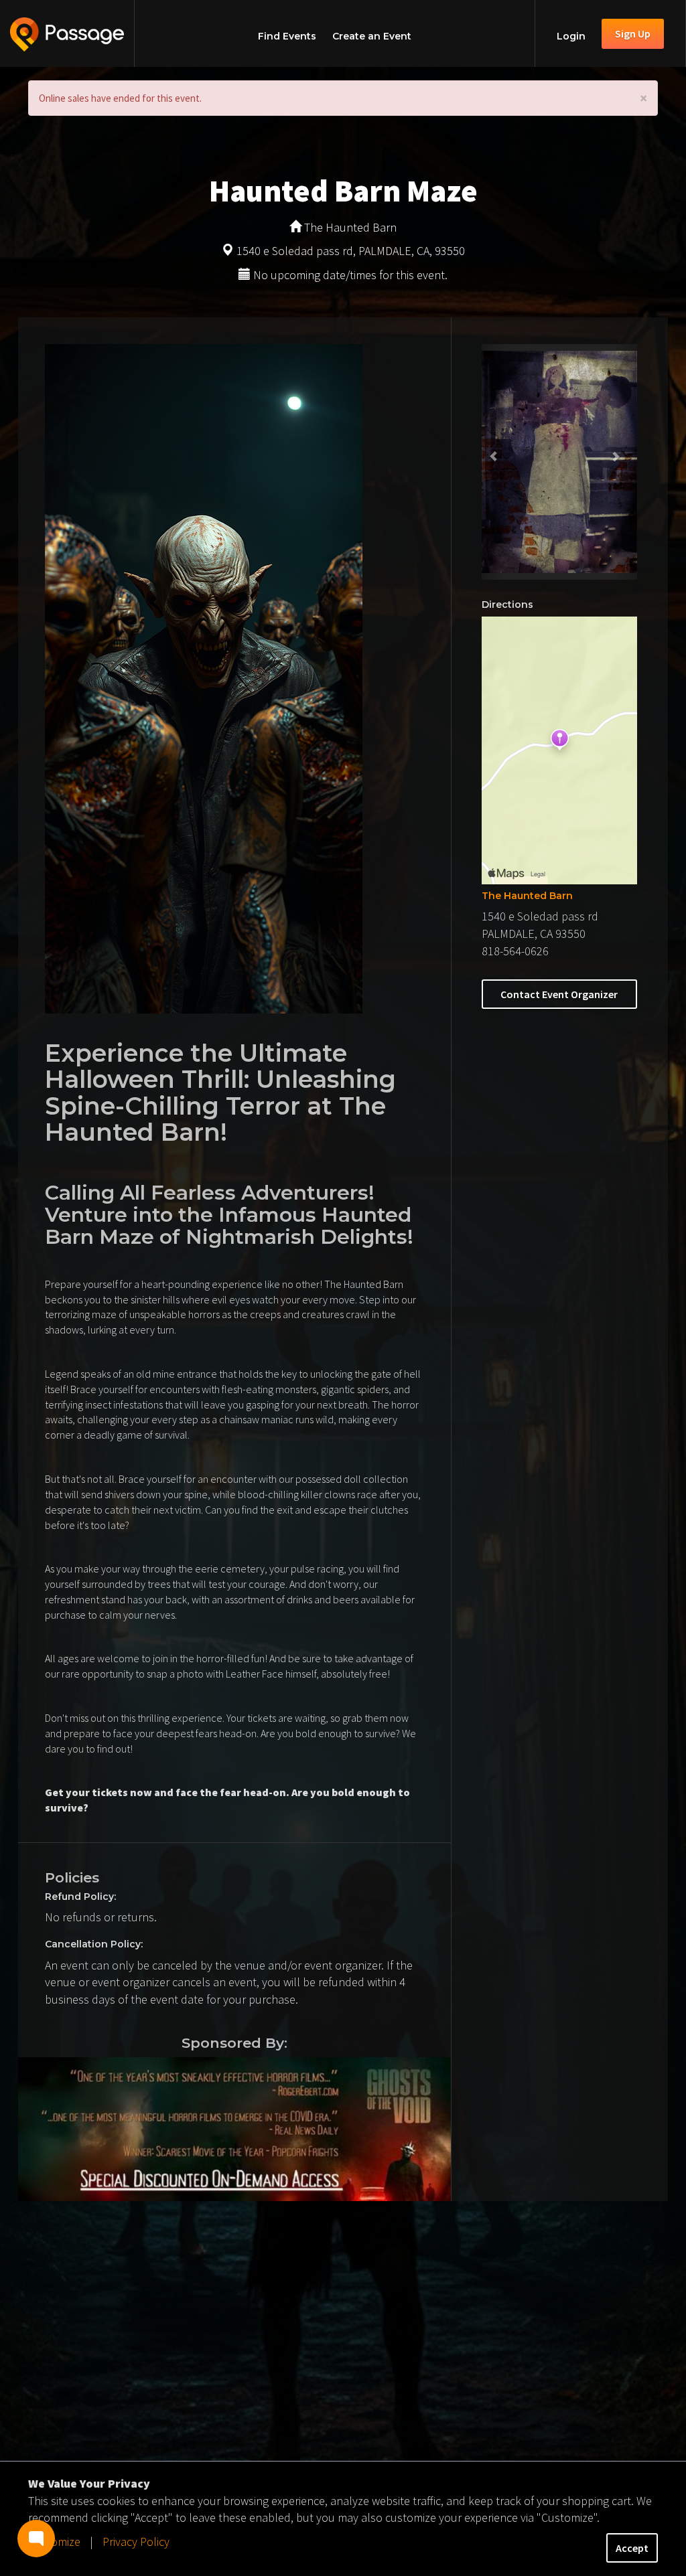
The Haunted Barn (527, 896)
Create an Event (372, 36)
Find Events (287, 36)
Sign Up (633, 33)
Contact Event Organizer (559, 994)
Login (571, 36)
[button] (493, 462)
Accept (632, 2548)
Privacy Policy (136, 2542)
